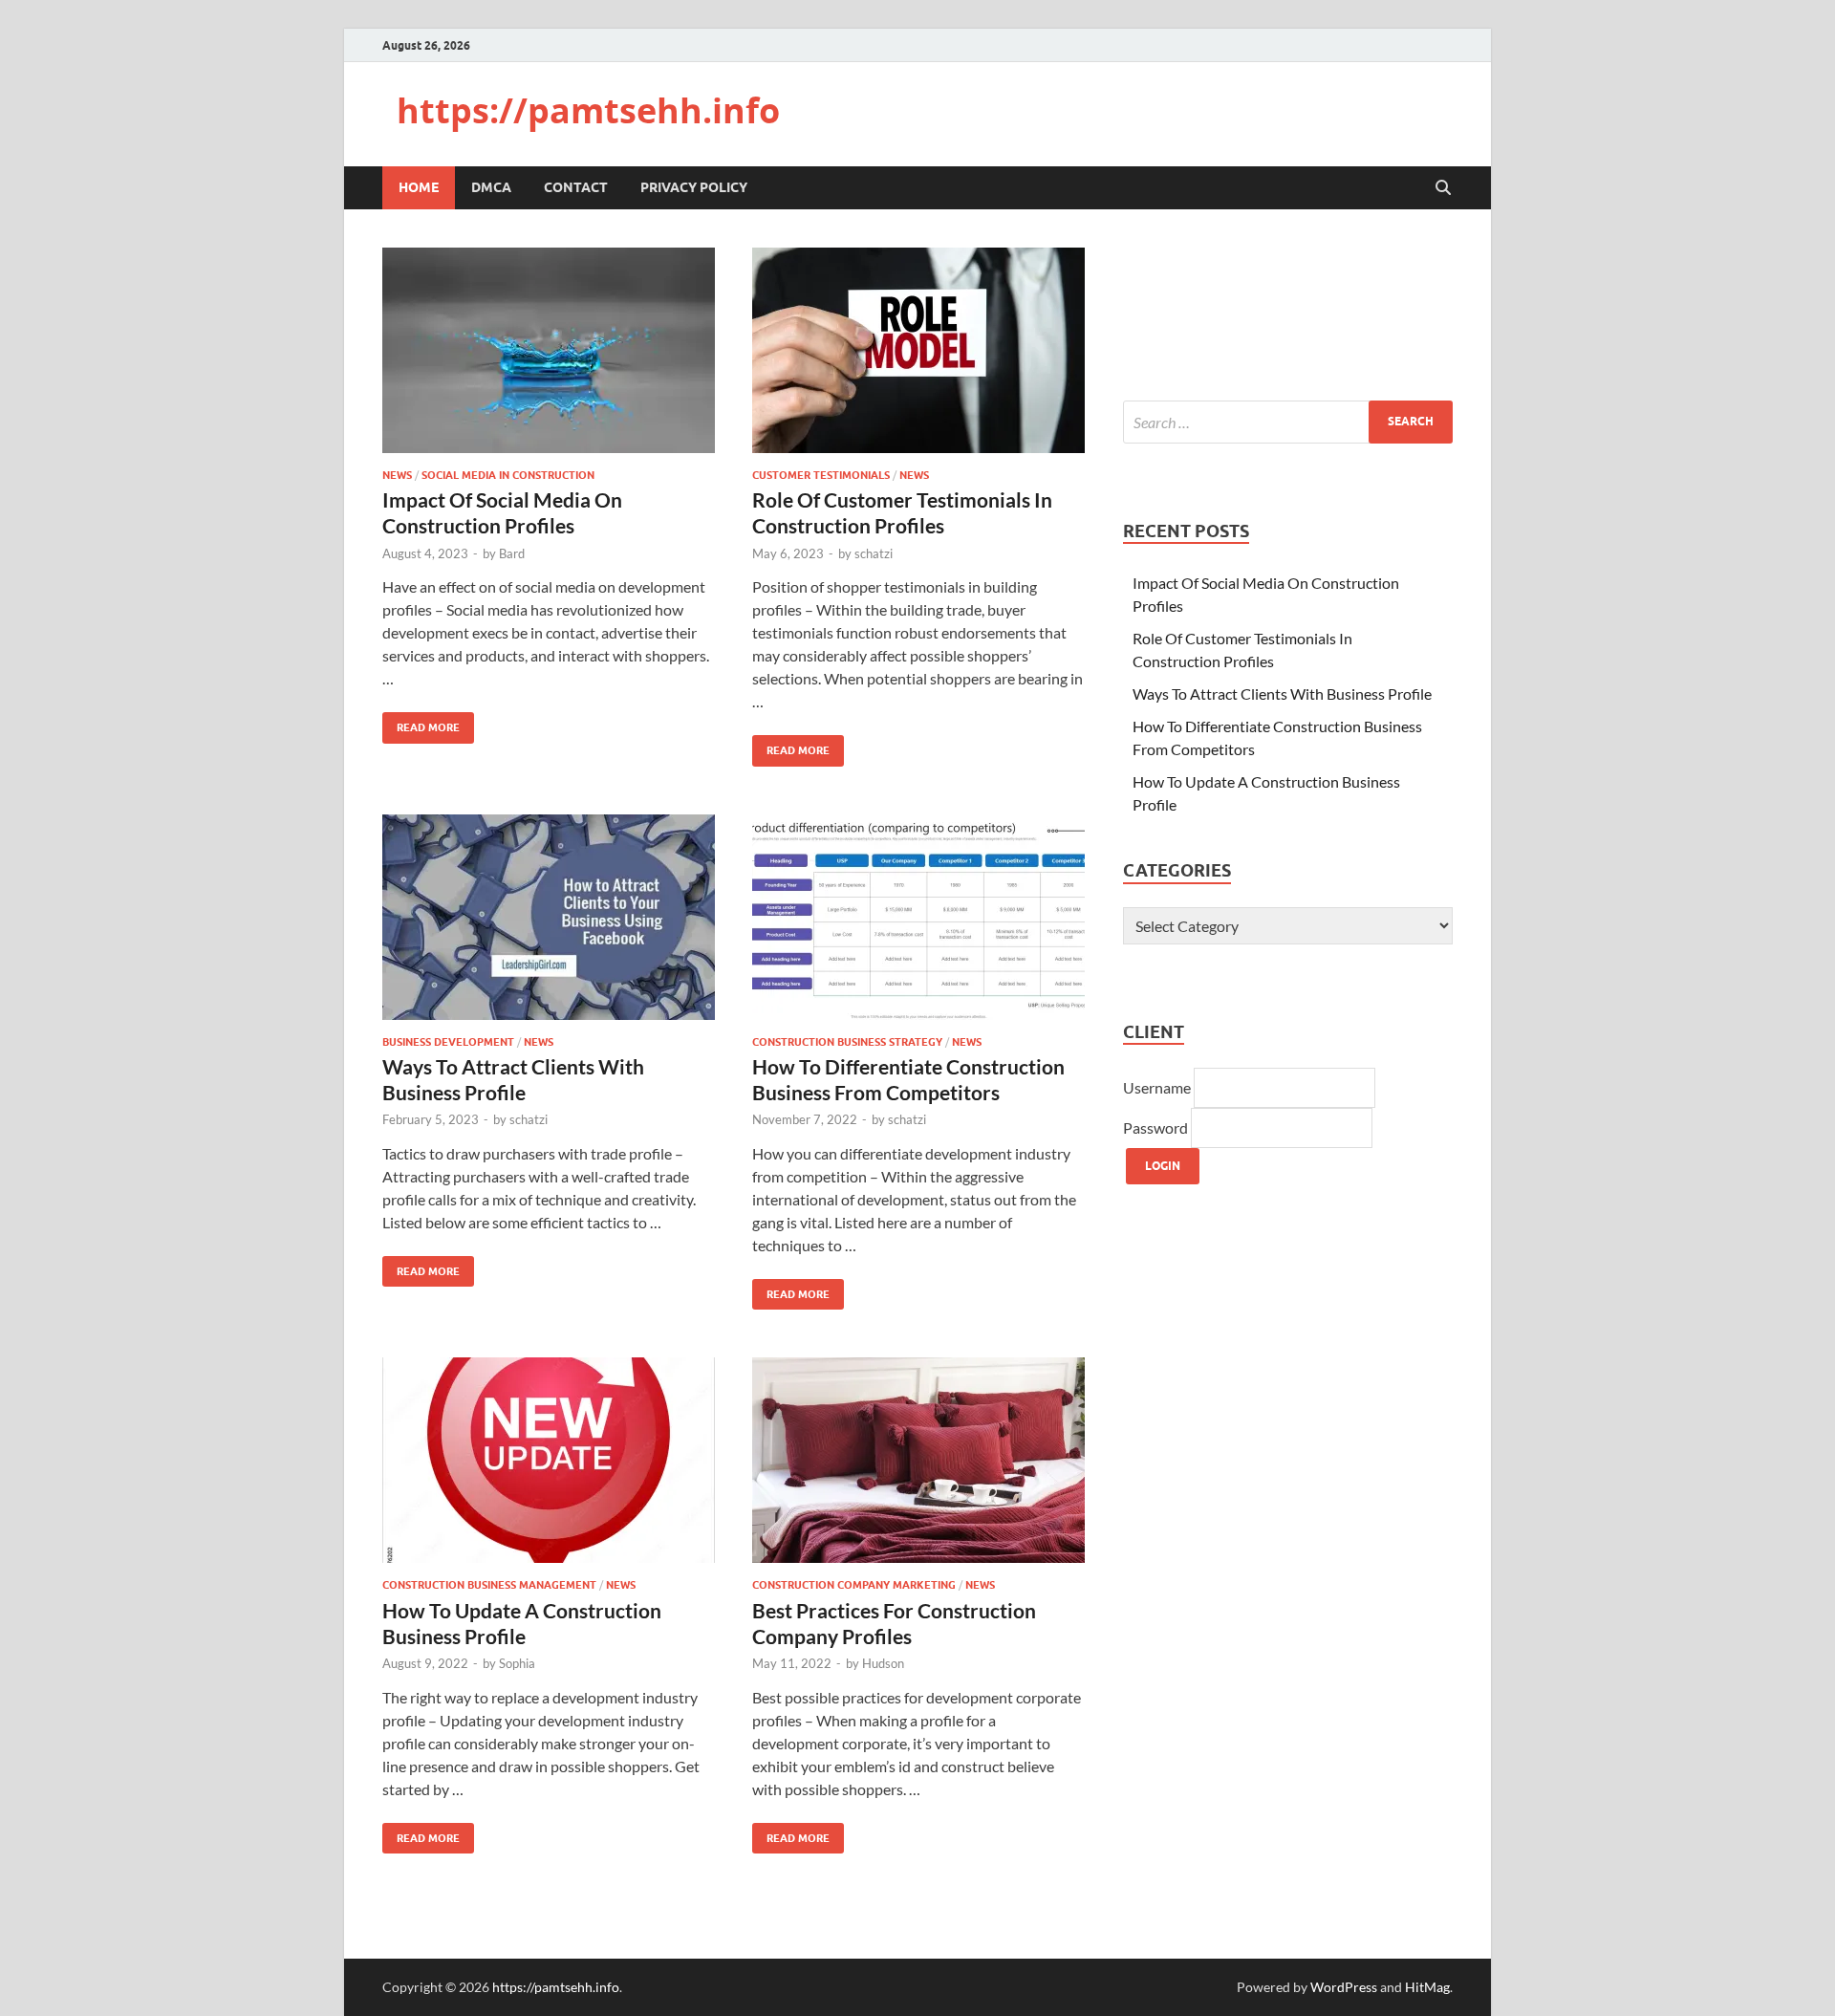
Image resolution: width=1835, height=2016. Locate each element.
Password (1157, 1127)
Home (419, 187)
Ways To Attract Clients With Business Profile (1282, 694)
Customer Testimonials (821, 475)
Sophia (517, 1663)
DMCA (491, 187)
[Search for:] (1288, 422)
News (397, 475)
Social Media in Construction (508, 475)
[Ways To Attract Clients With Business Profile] (549, 917)
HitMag (1427, 1987)
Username (1158, 1087)
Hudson (883, 1663)
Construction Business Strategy (847, 1042)
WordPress (1344, 1987)
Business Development (448, 1042)
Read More (421, 723)
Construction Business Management (489, 1585)
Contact (576, 187)
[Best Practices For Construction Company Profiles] (918, 1460)
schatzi (874, 553)
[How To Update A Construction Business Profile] (549, 1460)
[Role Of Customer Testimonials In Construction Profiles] (918, 350)
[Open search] (1443, 188)
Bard (512, 553)
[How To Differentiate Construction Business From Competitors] (918, 917)
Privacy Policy (694, 187)
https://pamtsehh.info (588, 110)
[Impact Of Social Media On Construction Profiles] (549, 350)
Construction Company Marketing (854, 1585)
